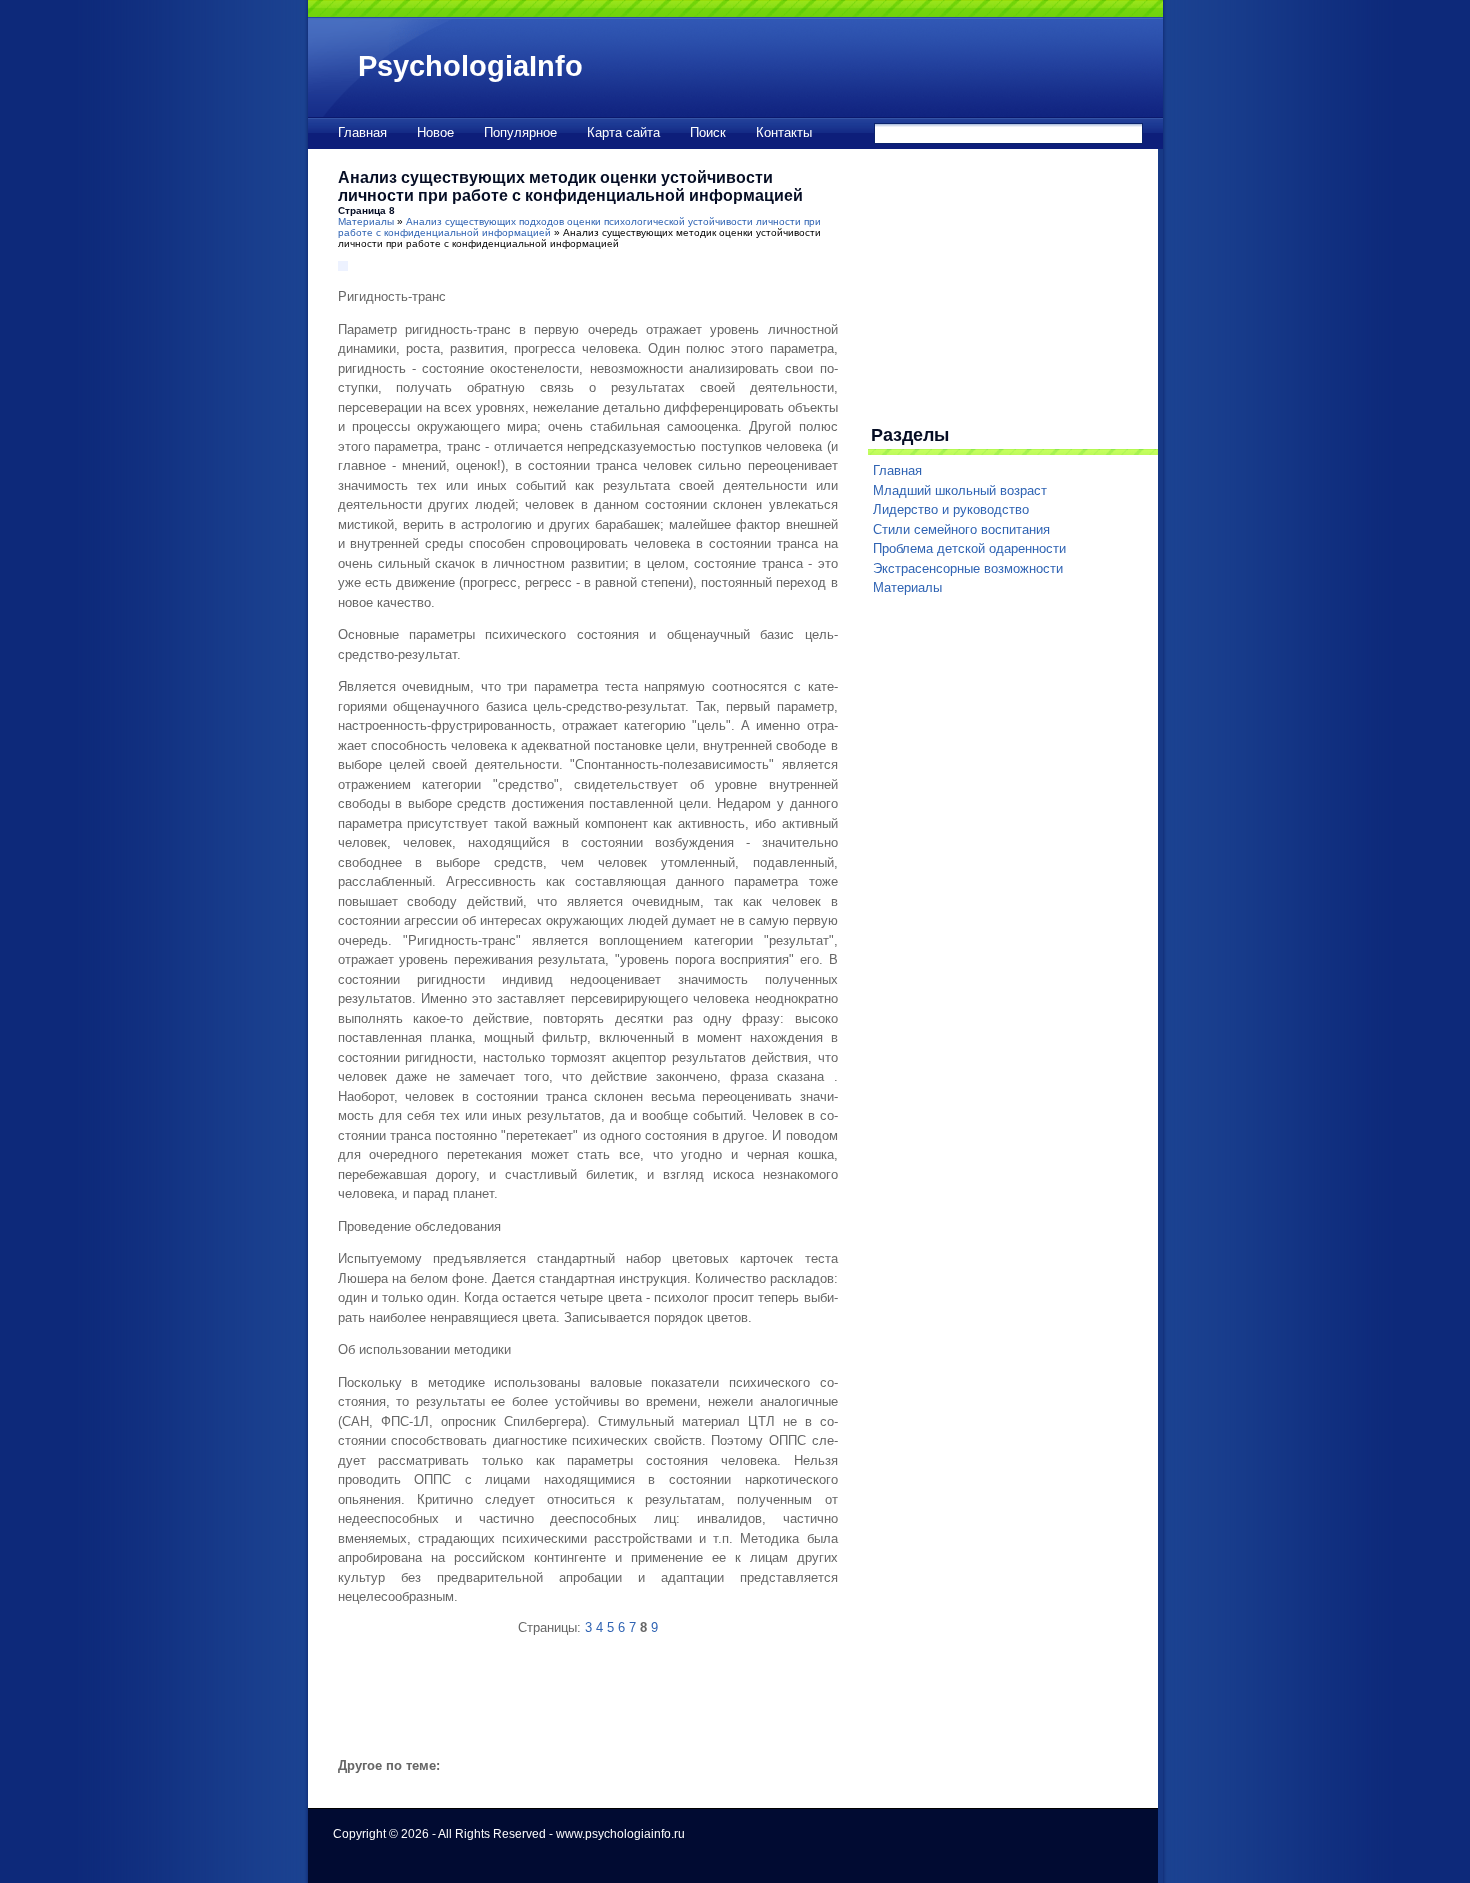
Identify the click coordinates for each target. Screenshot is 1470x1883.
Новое (435, 132)
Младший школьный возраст (960, 490)
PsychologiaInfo (470, 66)
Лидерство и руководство (951, 509)
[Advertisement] (572, 1710)
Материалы (366, 221)
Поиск (708, 132)
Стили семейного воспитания (961, 529)
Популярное (520, 132)
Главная (362, 132)
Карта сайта (623, 132)
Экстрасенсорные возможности (968, 568)
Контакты (784, 132)
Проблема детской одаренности (969, 548)
